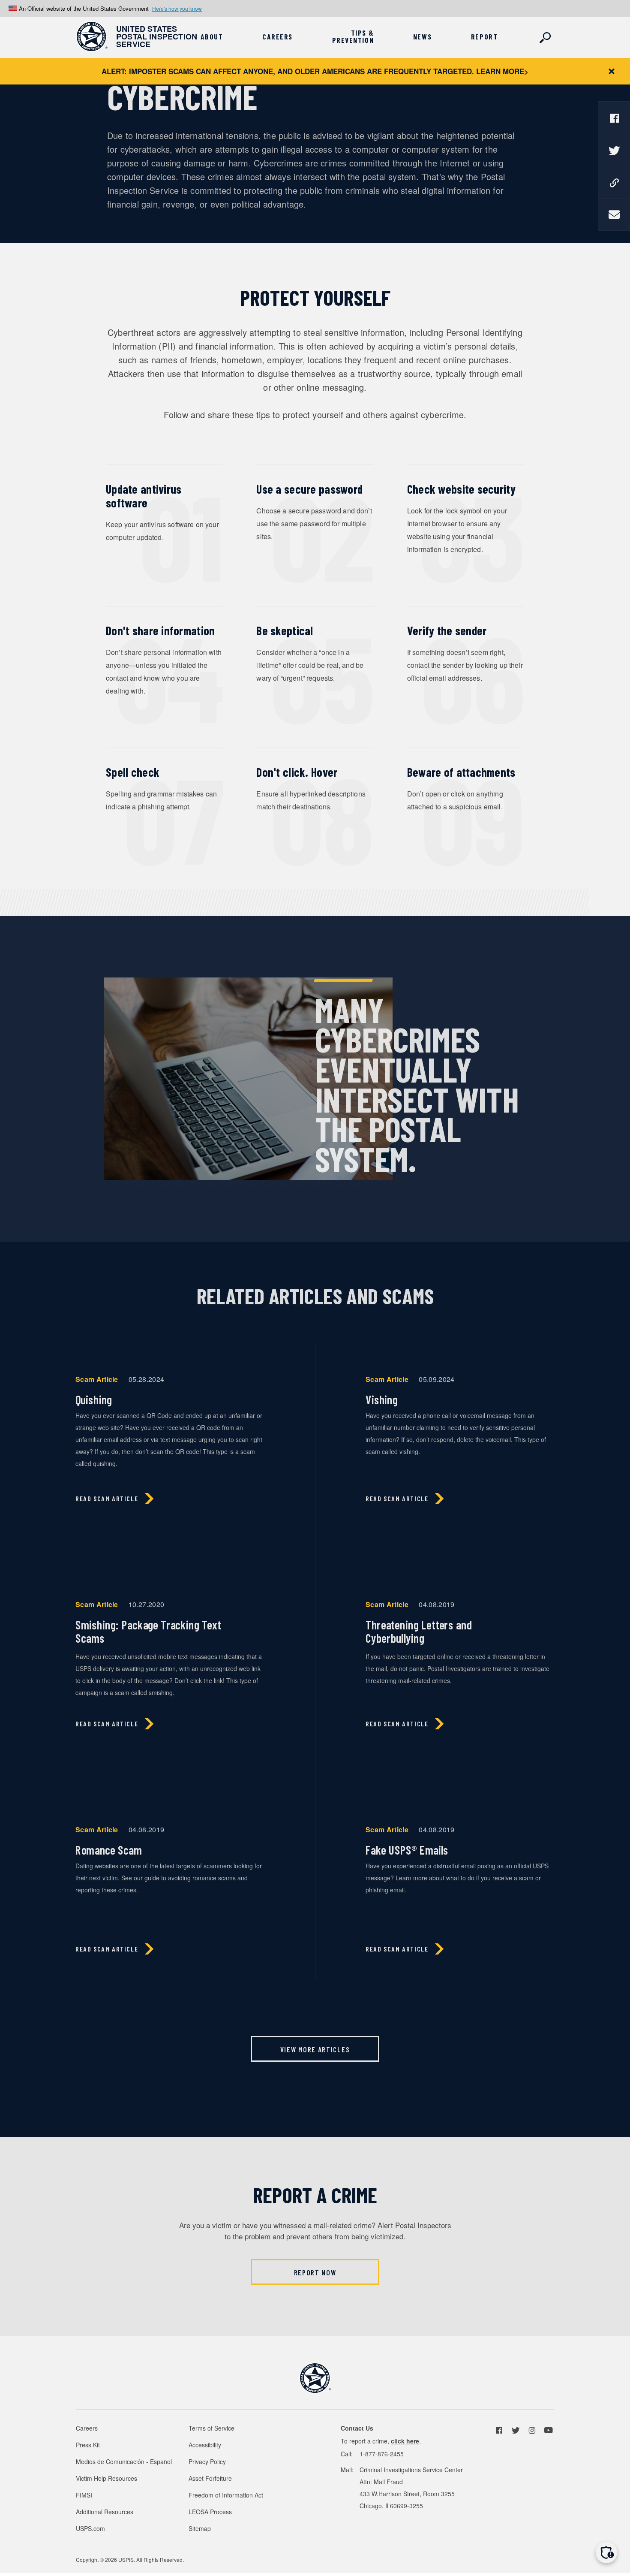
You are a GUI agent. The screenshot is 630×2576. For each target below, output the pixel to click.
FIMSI (84, 2495)
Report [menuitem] (484, 37)
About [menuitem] (212, 37)
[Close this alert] (612, 71)
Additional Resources (105, 2512)
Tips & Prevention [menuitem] (353, 36)
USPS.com (90, 2528)
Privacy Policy (207, 2461)
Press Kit (88, 2445)
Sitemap (200, 2528)
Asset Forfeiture (210, 2478)
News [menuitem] (422, 37)
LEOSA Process (210, 2512)
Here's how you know (177, 8)
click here (405, 2441)
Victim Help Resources (106, 2478)
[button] (606, 2552)
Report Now (315, 2272)
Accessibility (205, 2445)
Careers (87, 2428)
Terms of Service (211, 2428)
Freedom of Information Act (226, 2495)
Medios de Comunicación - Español (124, 2461)
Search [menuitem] (546, 38)
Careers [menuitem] (277, 37)
